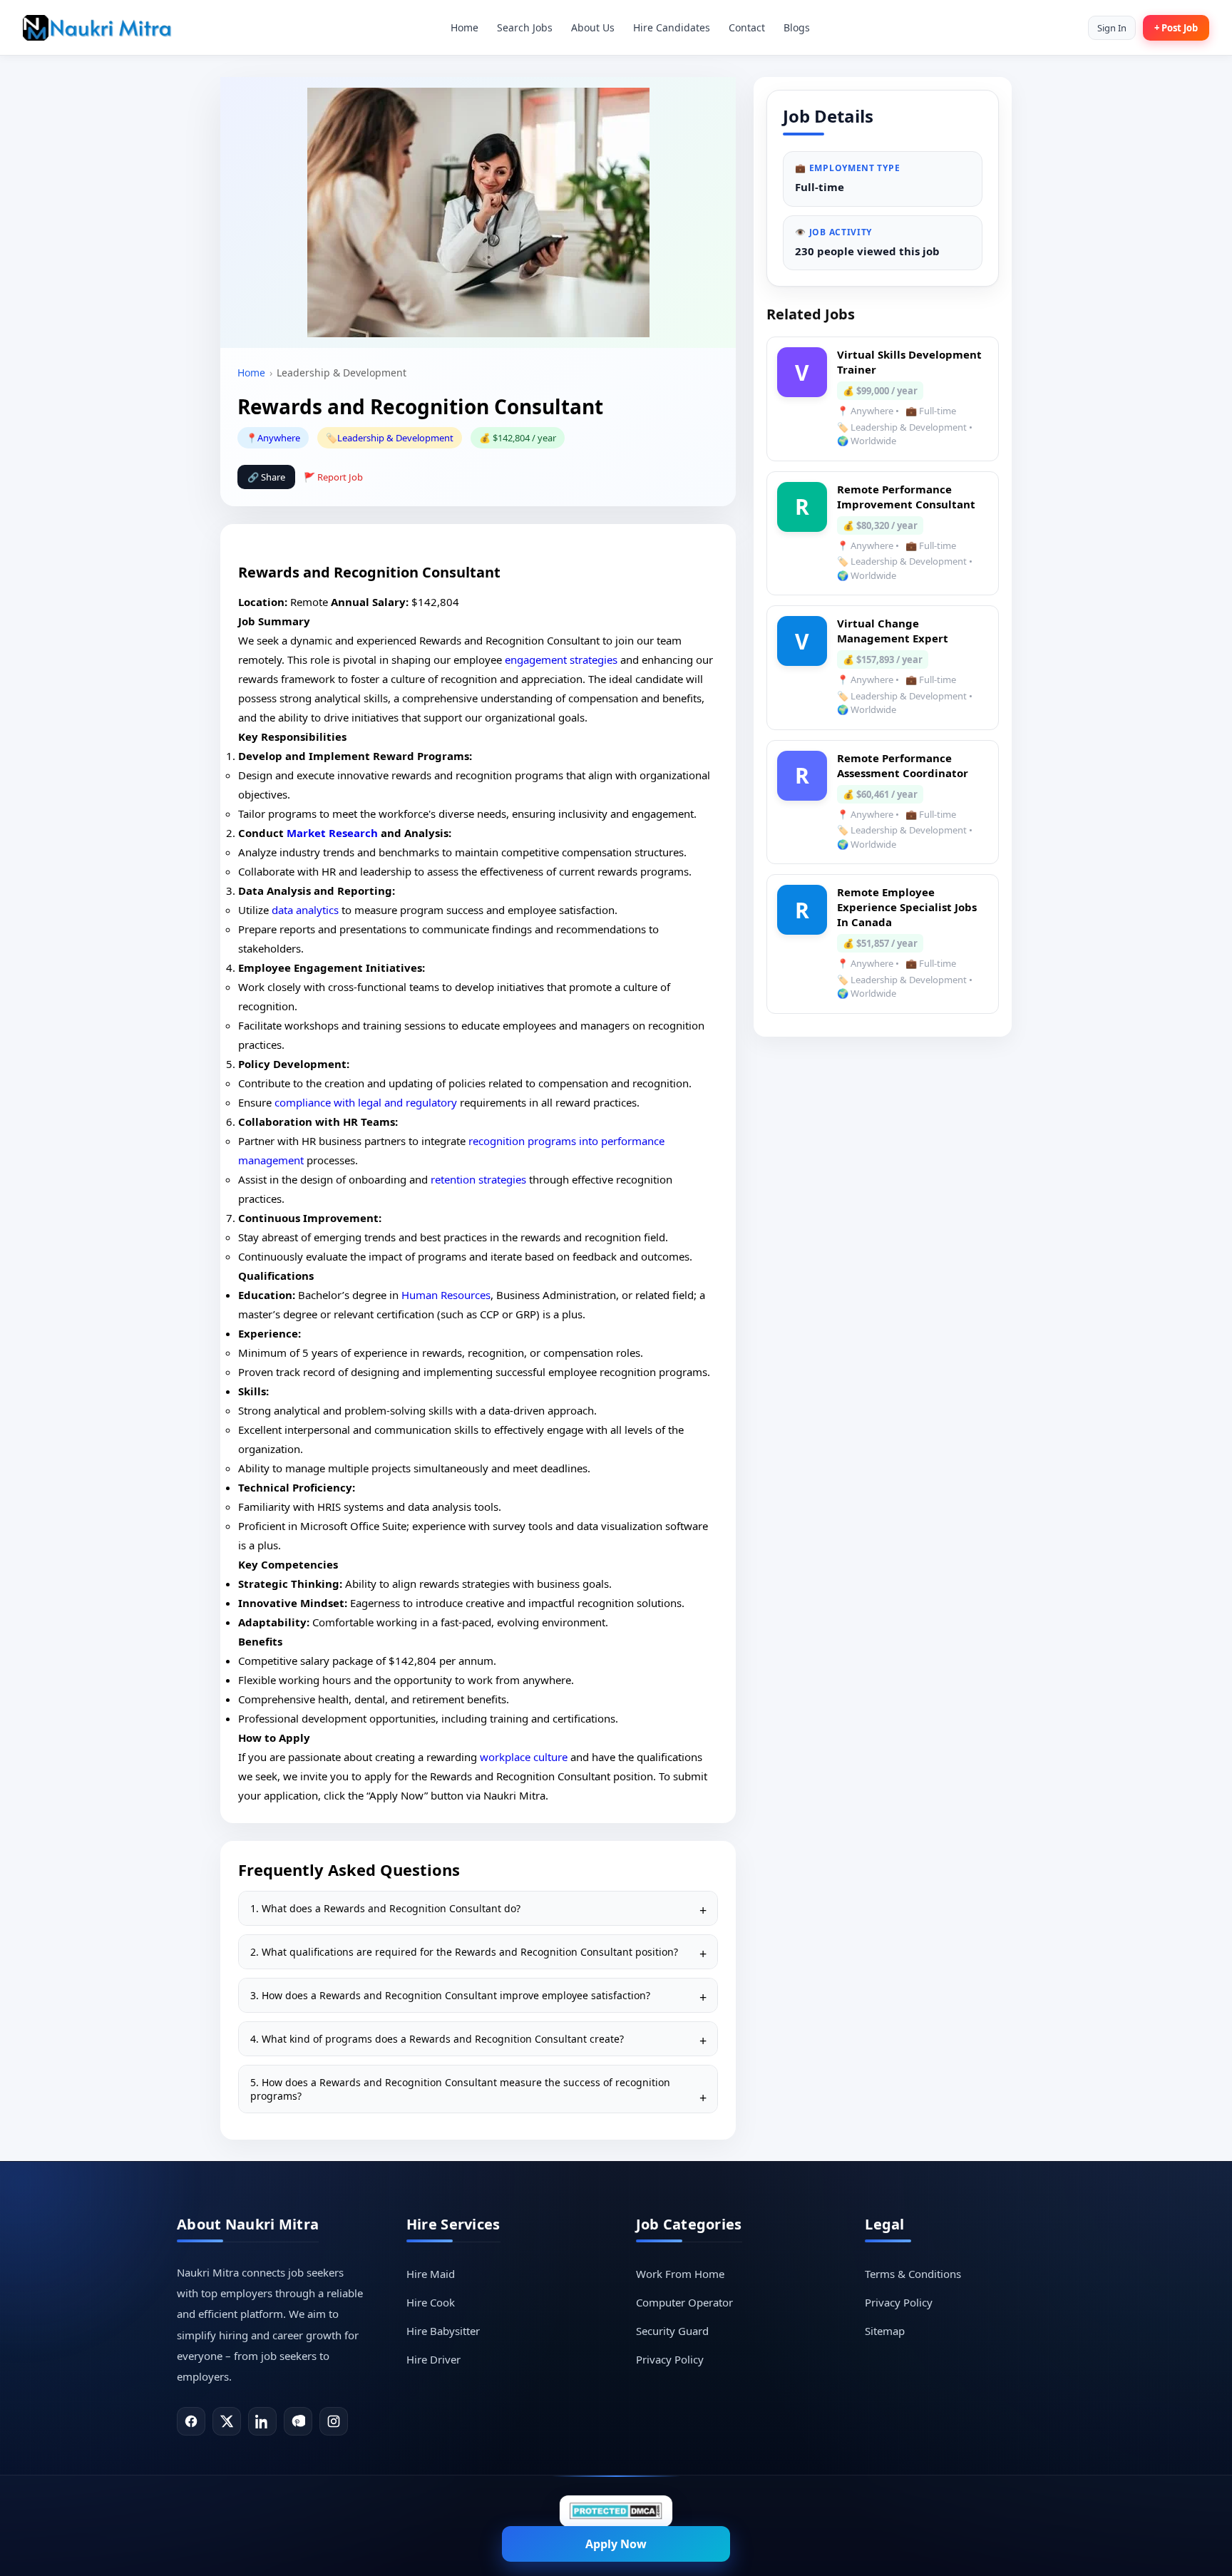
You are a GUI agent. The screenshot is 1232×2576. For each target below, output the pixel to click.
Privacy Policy (670, 2359)
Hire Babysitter (443, 2331)
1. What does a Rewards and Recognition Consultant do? (385, 1908)
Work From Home (680, 2274)
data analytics (305, 910)
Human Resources (446, 1295)
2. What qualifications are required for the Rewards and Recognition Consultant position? (464, 1952)
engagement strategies (561, 660)
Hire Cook (431, 2302)
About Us (593, 27)
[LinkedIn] (262, 2421)
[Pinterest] (298, 2421)
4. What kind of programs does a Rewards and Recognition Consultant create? (437, 2039)
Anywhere (279, 438)
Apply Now (616, 2544)
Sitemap (885, 2331)
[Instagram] (334, 2421)
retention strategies (478, 1179)
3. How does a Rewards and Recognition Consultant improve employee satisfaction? (450, 1995)
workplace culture (524, 1757)
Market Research (332, 833)
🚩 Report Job (333, 477)
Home (464, 27)
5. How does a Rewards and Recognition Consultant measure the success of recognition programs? (460, 2089)
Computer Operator (684, 2302)
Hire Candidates (672, 27)
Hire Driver (433, 2359)
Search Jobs (525, 27)
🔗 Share (266, 477)
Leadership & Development (395, 438)
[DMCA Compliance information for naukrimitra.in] (616, 2511)
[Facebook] (191, 2421)
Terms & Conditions (913, 2274)
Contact (747, 27)
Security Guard (672, 2331)
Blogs (797, 27)
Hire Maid (431, 2274)
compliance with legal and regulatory (366, 1102)
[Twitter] (227, 2421)
